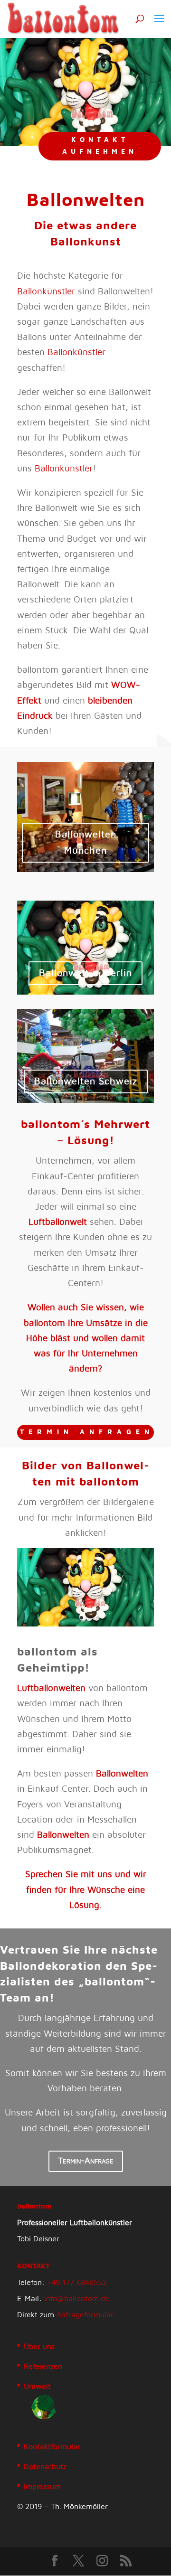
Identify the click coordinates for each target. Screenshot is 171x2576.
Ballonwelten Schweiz (86, 1081)
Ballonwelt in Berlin (85, 973)
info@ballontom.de (77, 2299)
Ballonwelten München (86, 843)
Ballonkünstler (46, 292)
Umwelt (37, 2387)
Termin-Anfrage (86, 2161)
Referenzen (43, 2367)
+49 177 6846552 (77, 2283)
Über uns (39, 2347)
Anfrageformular (85, 2315)
